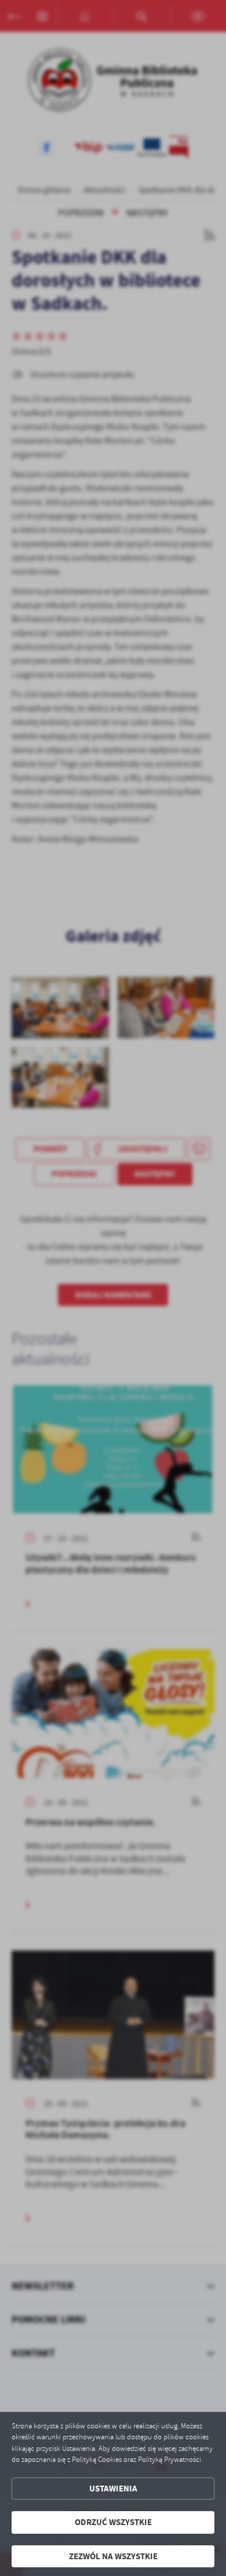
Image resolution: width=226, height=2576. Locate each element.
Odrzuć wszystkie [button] (113, 2522)
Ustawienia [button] (113, 2489)
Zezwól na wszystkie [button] (113, 2556)
